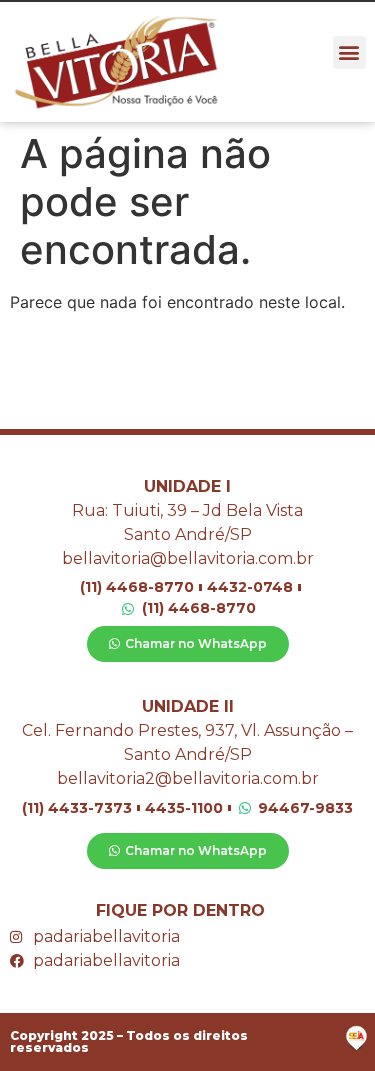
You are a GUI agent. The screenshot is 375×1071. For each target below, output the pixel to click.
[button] (349, 52)
